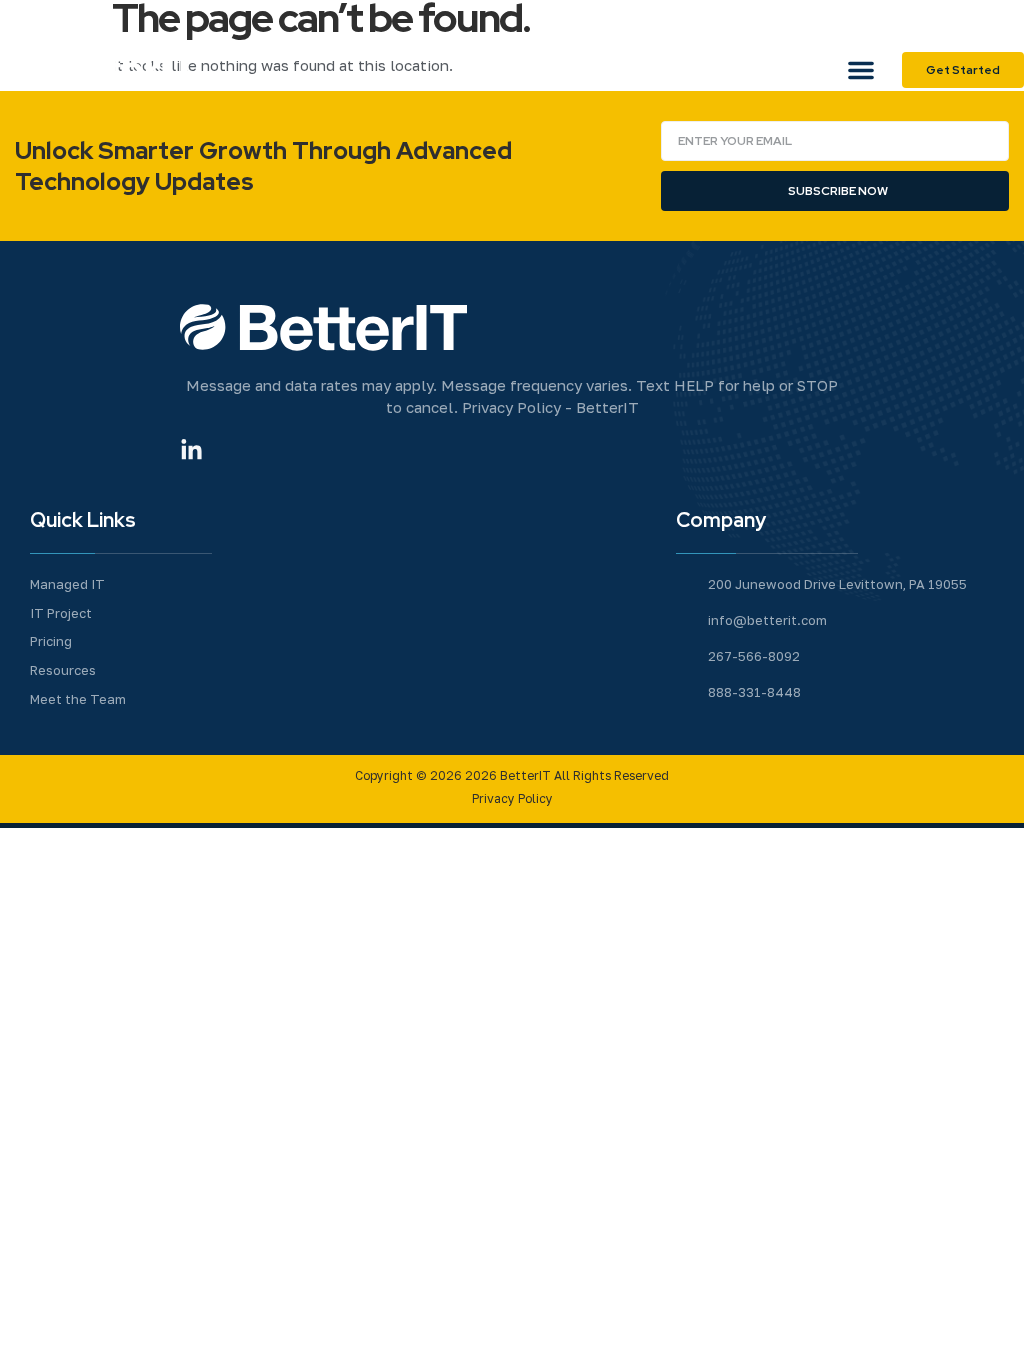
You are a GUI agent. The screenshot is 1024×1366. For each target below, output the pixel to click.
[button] (861, 70)
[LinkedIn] (1004, 20)
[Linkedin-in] (191, 450)
